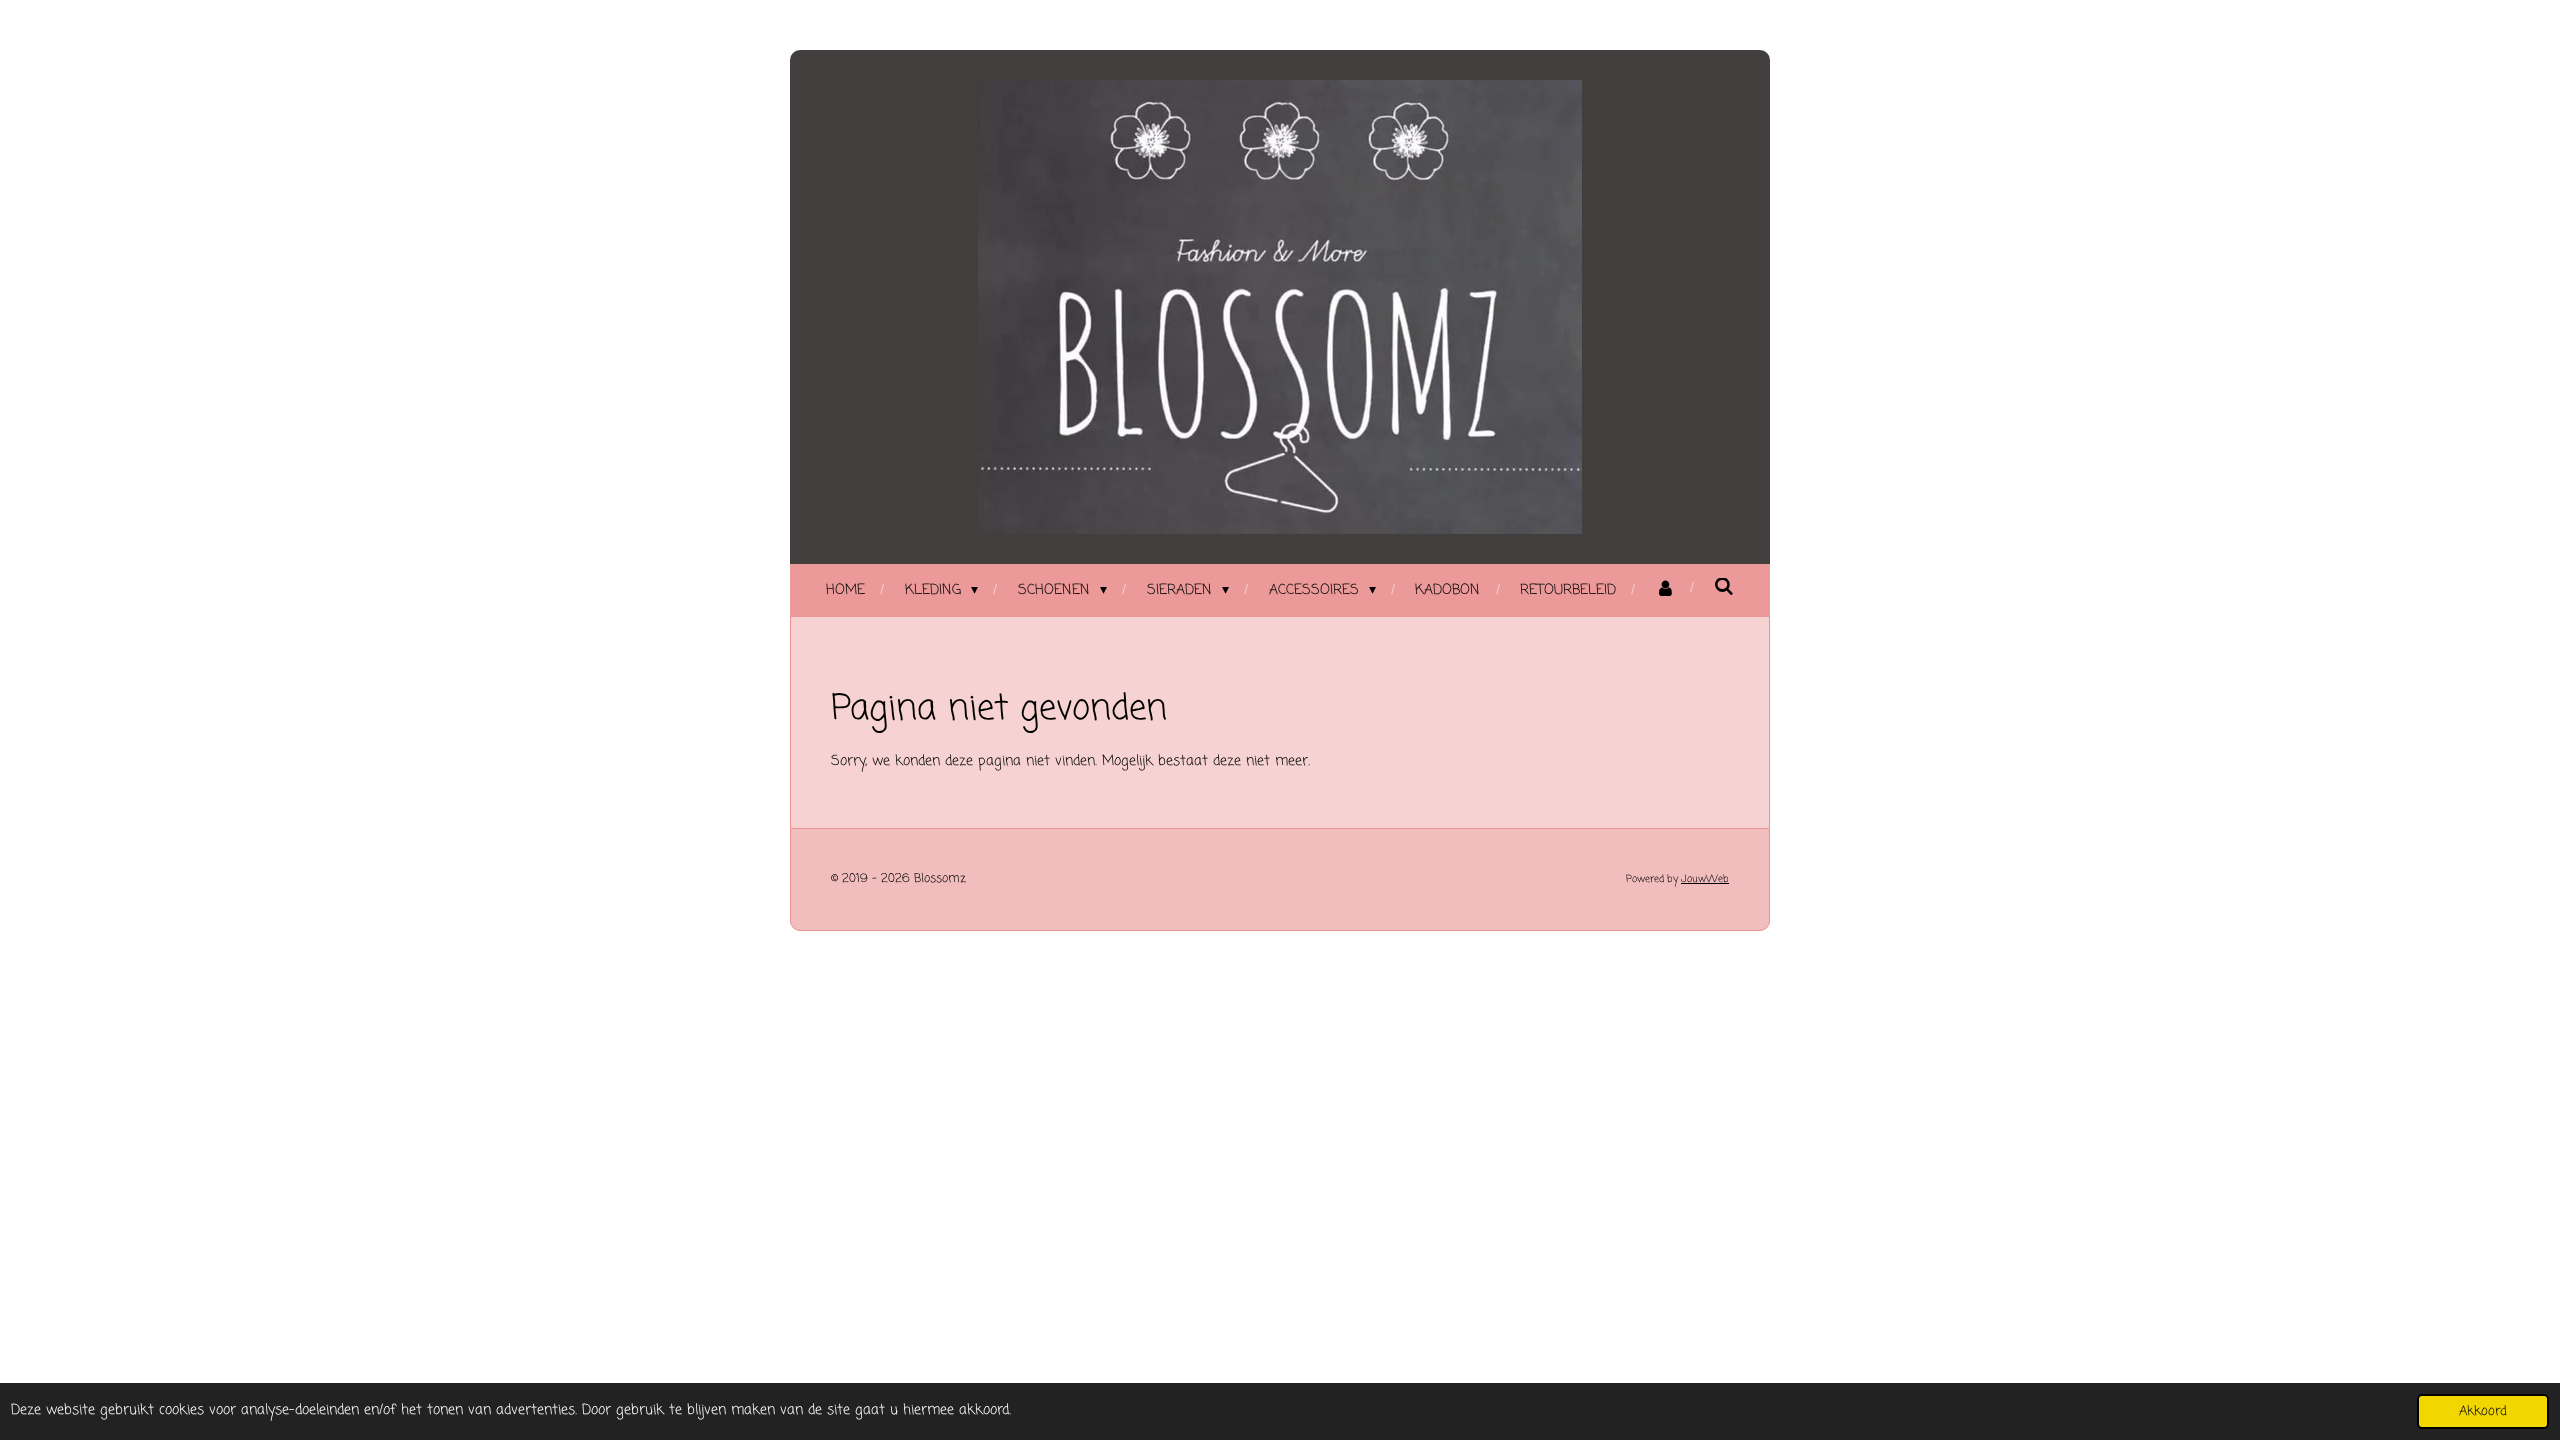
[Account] (1665, 590)
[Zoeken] (1724, 588)
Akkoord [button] (2483, 1411)
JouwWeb (1705, 879)
